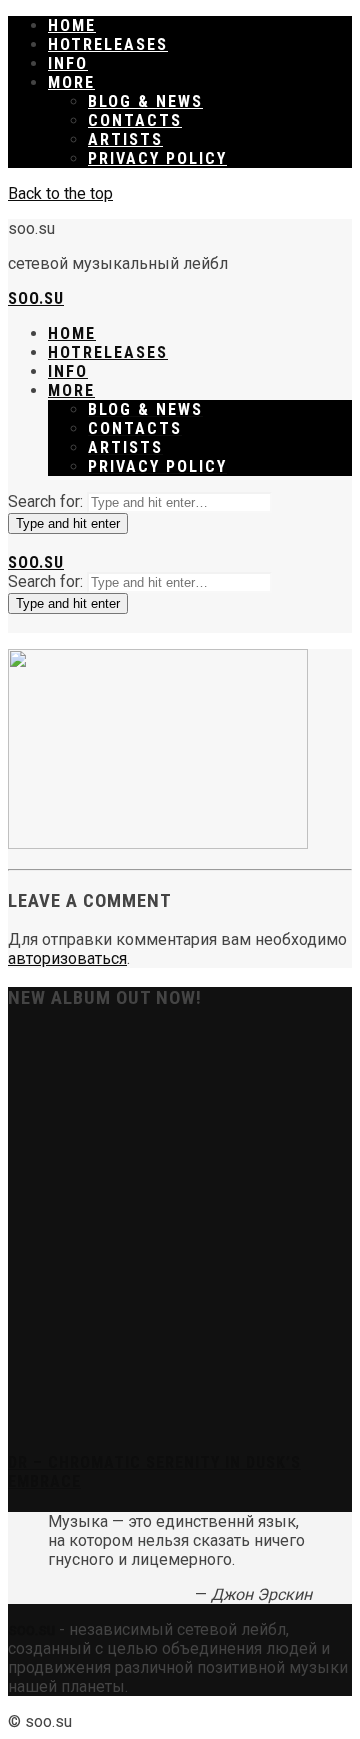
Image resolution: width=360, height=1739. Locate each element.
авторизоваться (67, 958)
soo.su (36, 298)
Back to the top (60, 193)
